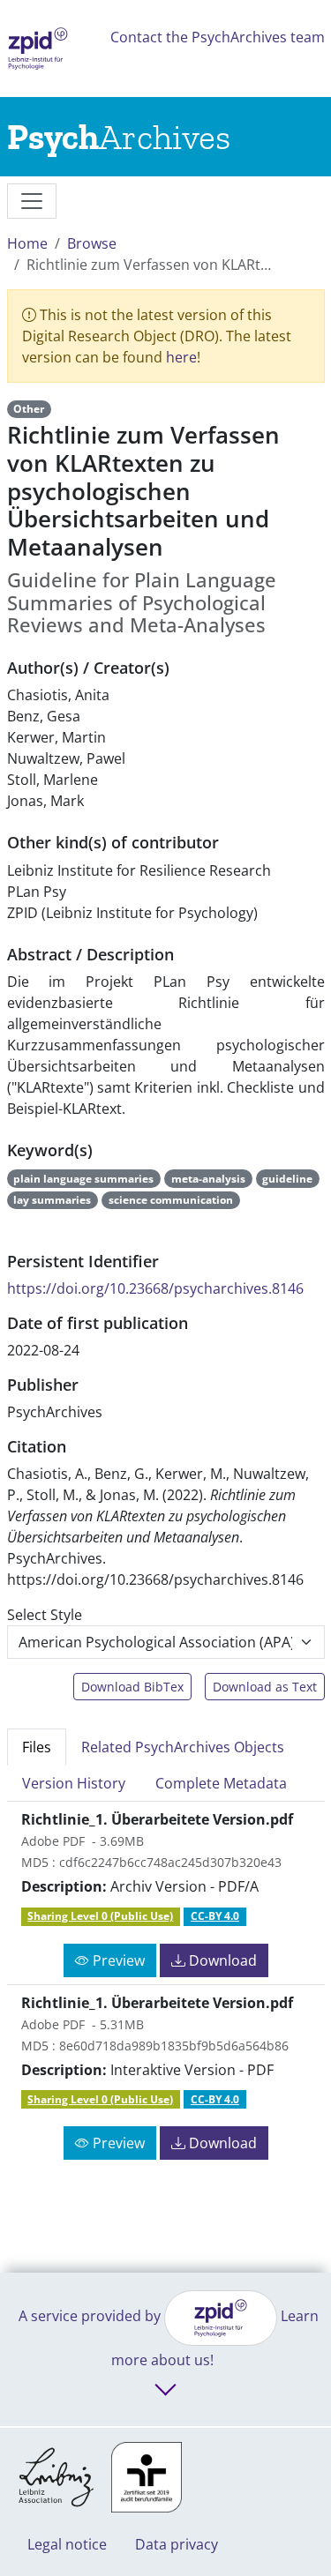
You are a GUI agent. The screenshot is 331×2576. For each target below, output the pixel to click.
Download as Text (265, 1687)
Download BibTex (132, 1687)
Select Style (45, 1615)
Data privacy (177, 2544)
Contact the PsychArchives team (218, 37)
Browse (92, 243)
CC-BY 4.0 (215, 1916)
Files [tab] (37, 1747)
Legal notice (67, 2544)
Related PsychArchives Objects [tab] (183, 1747)
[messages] (32, 201)
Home (27, 243)
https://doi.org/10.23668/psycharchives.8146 (155, 1288)
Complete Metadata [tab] (221, 1783)
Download (221, 1960)
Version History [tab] (74, 1783)
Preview (117, 1960)
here (181, 357)
